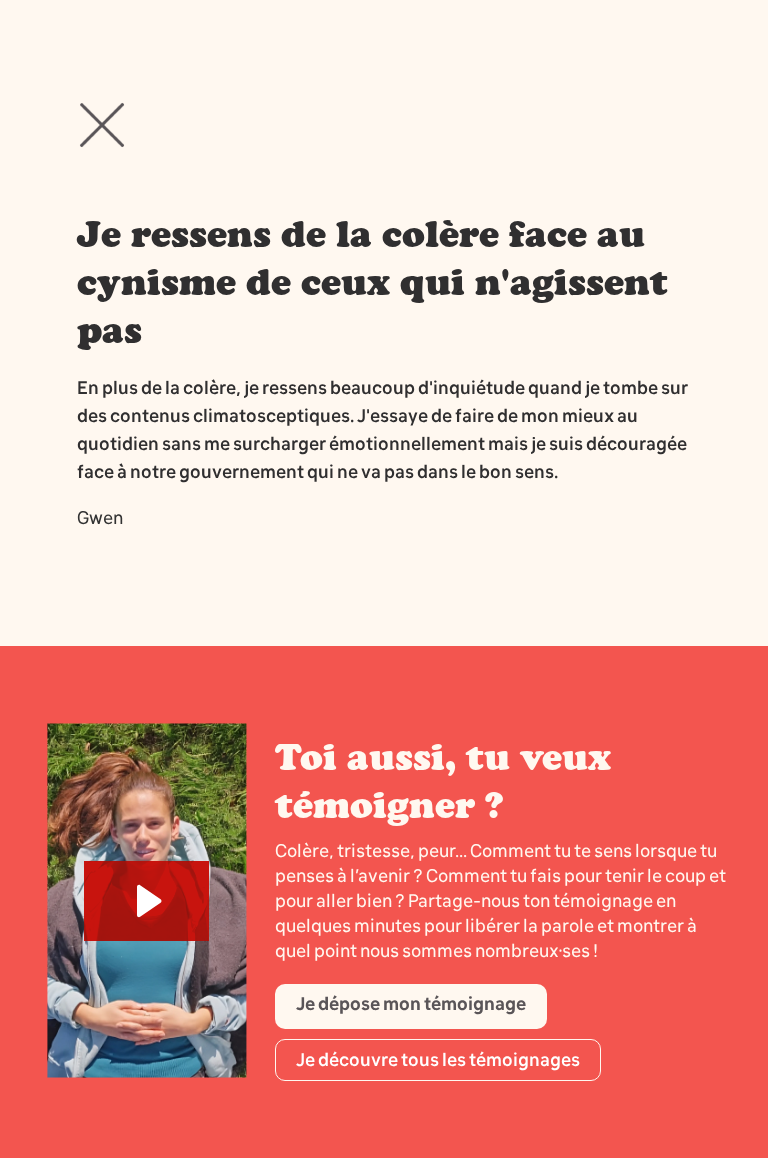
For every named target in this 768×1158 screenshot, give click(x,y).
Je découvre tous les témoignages (438, 1060)
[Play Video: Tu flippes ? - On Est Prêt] (146, 901)
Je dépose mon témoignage (411, 1004)
